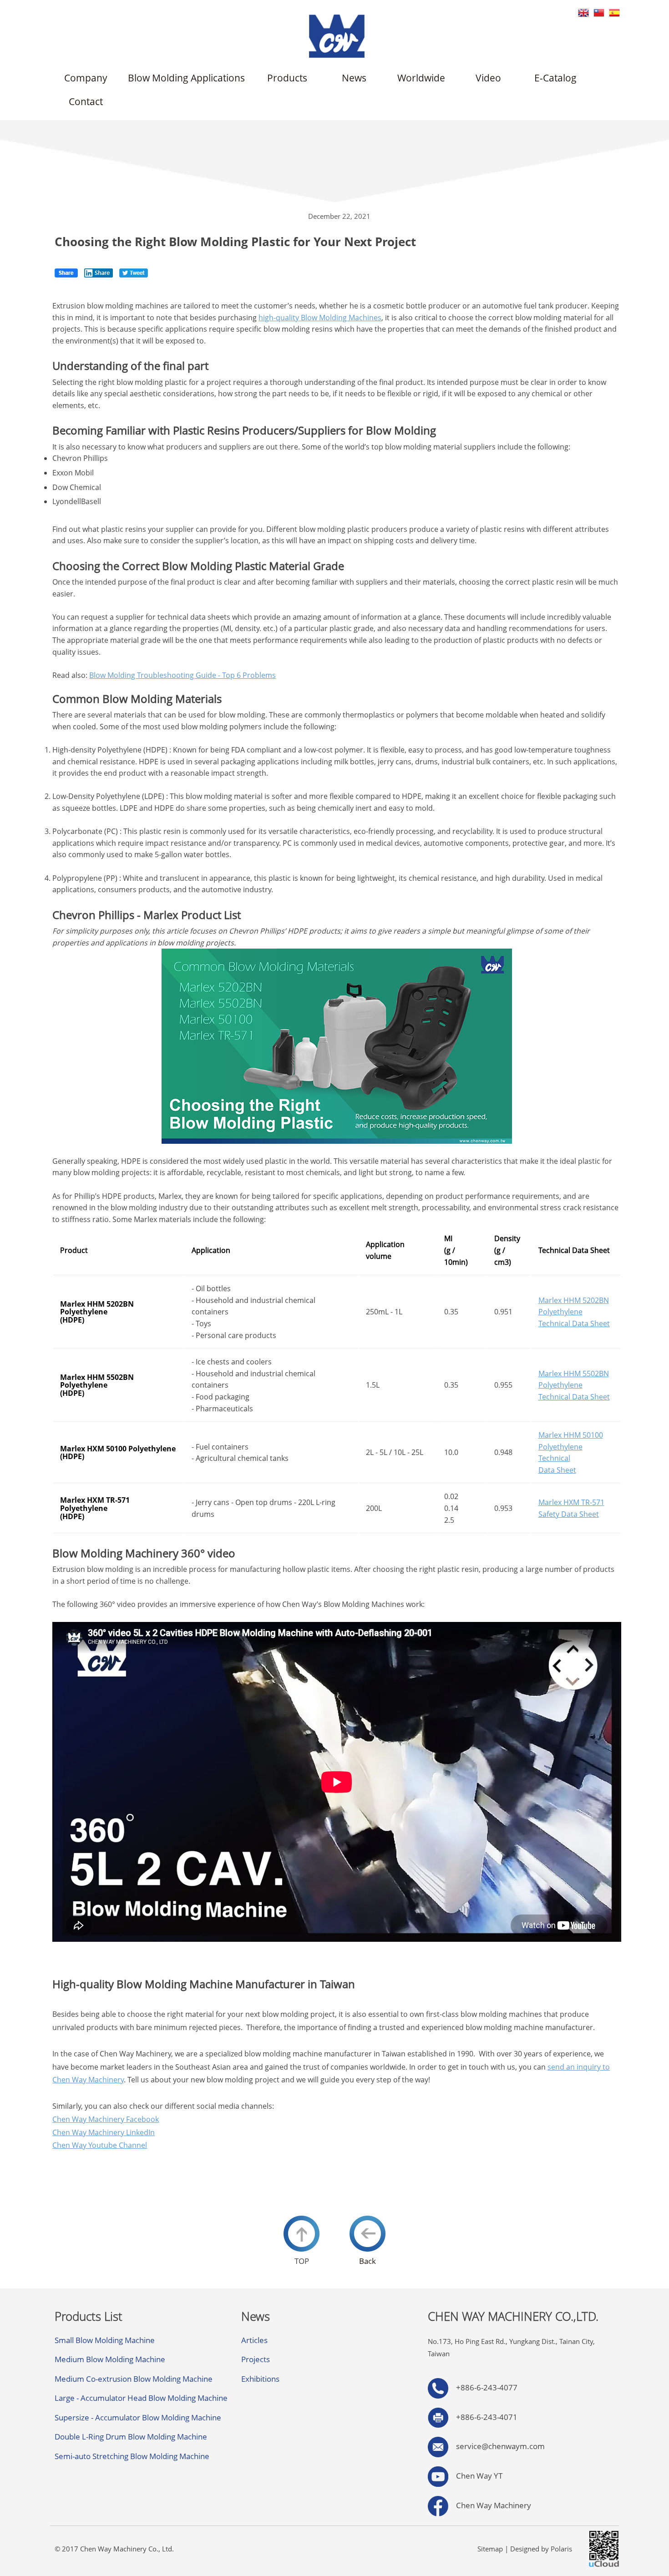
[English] (583, 12)
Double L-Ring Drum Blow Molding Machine (131, 2437)
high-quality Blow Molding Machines (320, 318)
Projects (256, 2359)
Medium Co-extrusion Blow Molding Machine (134, 2379)
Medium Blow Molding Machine (110, 2359)
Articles (254, 2340)
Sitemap (490, 2549)
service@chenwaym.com (500, 2446)
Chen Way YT (475, 2476)
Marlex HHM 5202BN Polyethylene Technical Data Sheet (574, 1312)
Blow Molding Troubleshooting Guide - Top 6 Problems (182, 675)
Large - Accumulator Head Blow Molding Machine (141, 2398)
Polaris (561, 2549)
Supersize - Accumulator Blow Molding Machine (138, 2417)
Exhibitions (260, 2379)
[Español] (614, 12)
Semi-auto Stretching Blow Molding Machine (132, 2456)
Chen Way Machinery (490, 2505)
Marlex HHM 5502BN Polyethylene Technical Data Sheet (574, 1385)
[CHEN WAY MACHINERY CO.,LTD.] (337, 35)
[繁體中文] (599, 12)
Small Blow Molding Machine (105, 2340)
